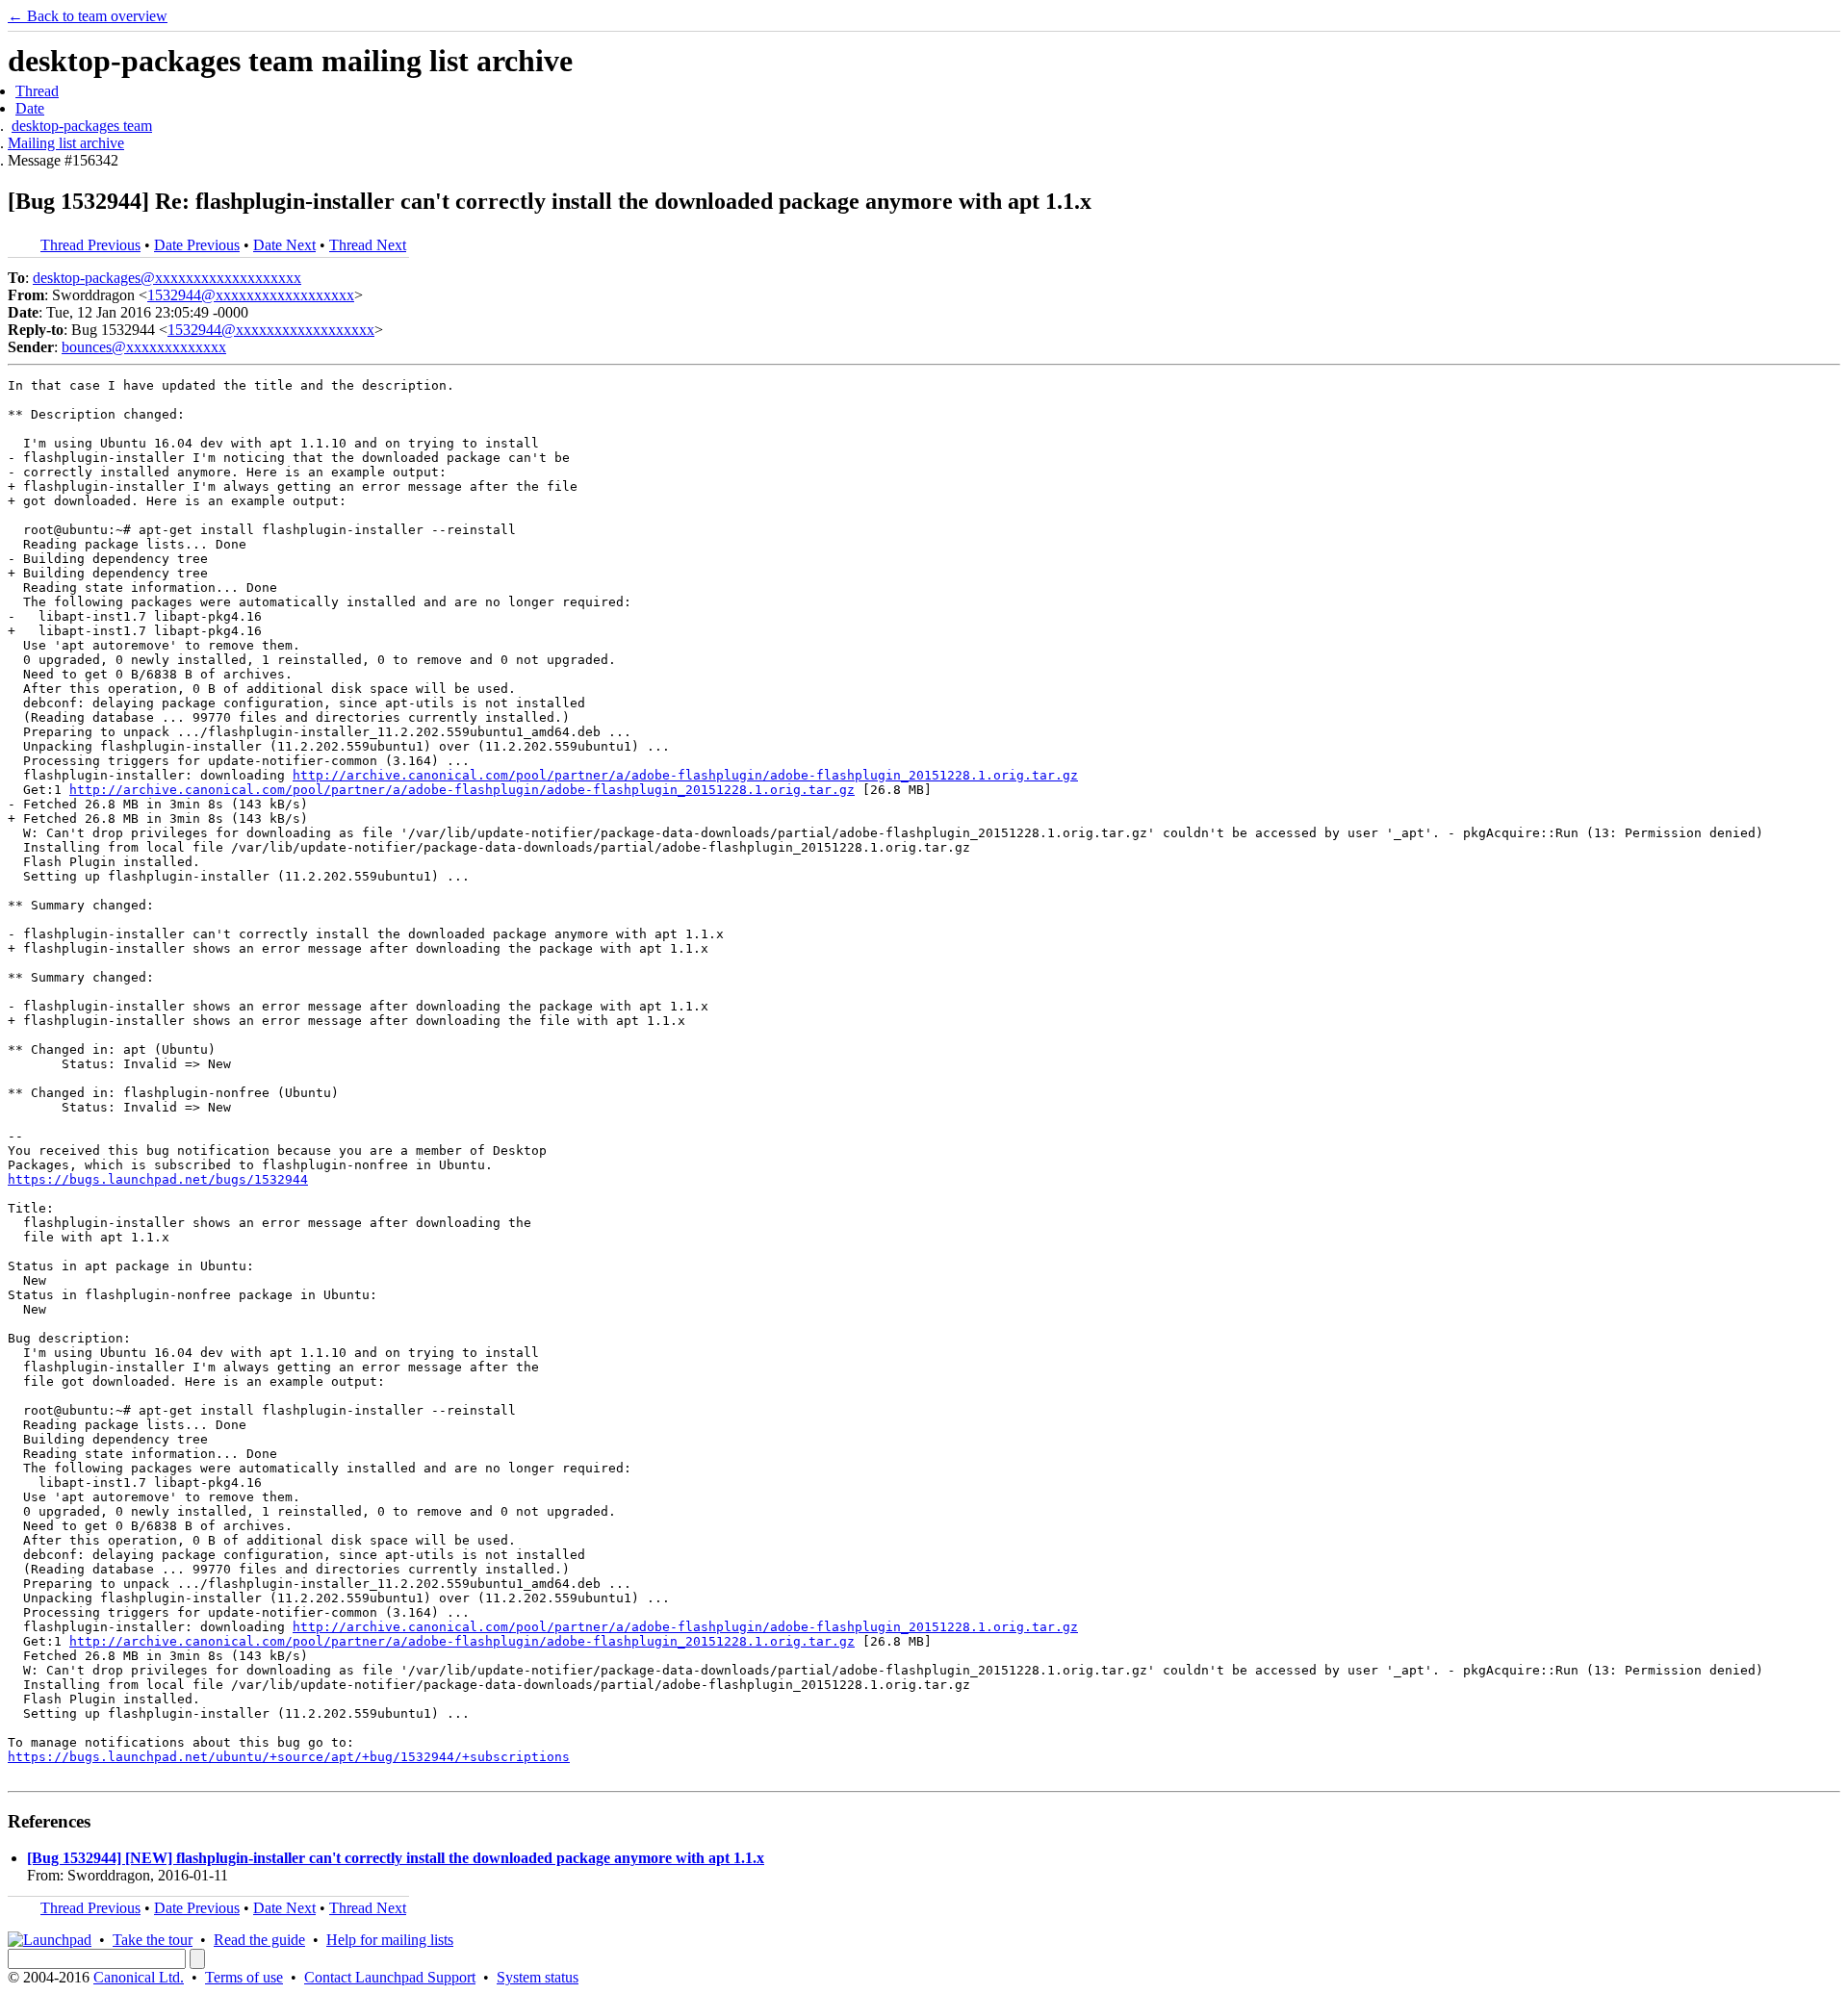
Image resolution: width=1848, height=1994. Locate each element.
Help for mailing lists (390, 1940)
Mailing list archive (66, 143)
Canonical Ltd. (139, 1977)
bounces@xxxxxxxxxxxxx (144, 347)
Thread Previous (90, 245)
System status (538, 1977)
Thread (37, 91)
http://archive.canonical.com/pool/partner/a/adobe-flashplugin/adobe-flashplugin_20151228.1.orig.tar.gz (685, 775)
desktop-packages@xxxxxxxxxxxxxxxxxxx (167, 278)
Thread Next (368, 245)
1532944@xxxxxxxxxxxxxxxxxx (251, 295)
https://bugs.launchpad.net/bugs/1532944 (158, 1179)
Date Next (284, 245)
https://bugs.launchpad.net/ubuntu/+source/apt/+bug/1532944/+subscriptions (289, 1757)
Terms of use (244, 1977)
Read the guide (259, 1940)
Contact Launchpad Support (390, 1977)
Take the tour (153, 1940)
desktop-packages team (82, 126)
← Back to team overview (88, 16)
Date (30, 108)
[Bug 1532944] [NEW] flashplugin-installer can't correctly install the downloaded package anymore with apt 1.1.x (396, 1858)
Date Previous (197, 245)
